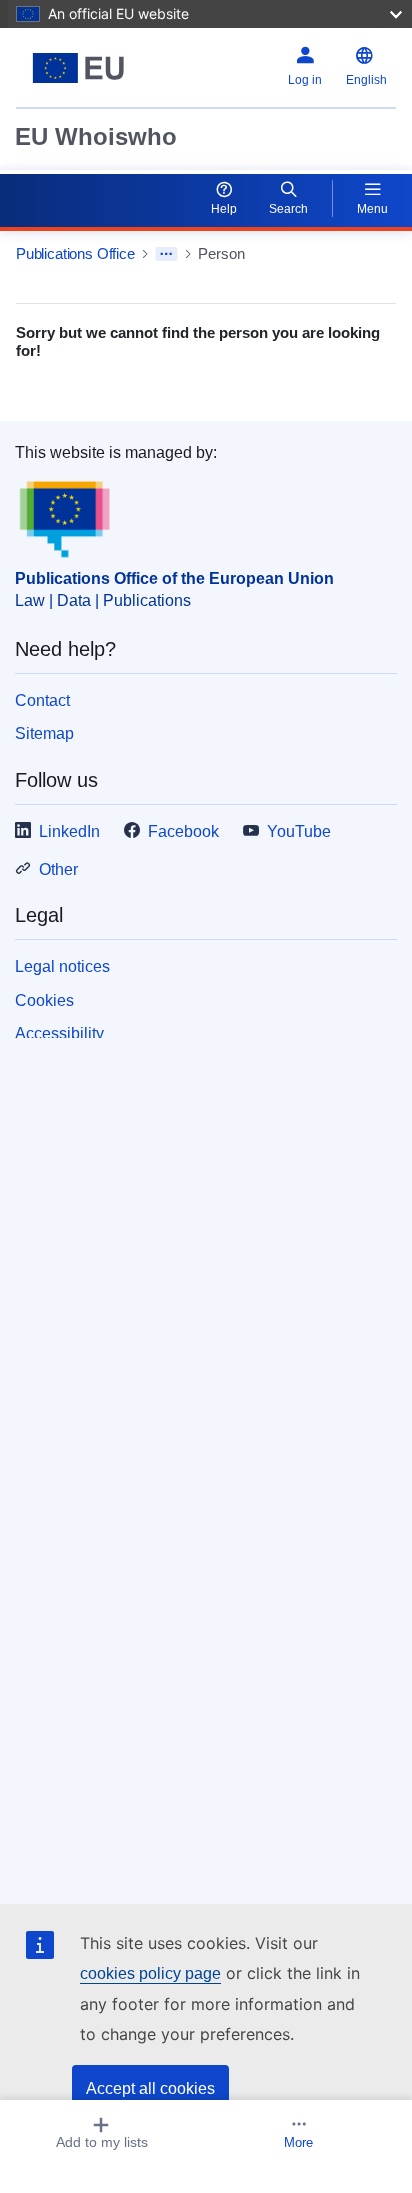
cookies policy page (150, 1973)
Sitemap (44, 733)
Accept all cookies (150, 2088)
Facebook (183, 831)
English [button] (366, 80)
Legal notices (62, 966)
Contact (42, 700)
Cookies (44, 1000)
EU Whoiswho (96, 136)
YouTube (299, 831)
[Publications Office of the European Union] (82, 68)
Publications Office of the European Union (174, 578)
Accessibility (59, 1033)
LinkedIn (69, 831)
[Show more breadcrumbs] (166, 254)
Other (58, 869)
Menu (372, 209)
